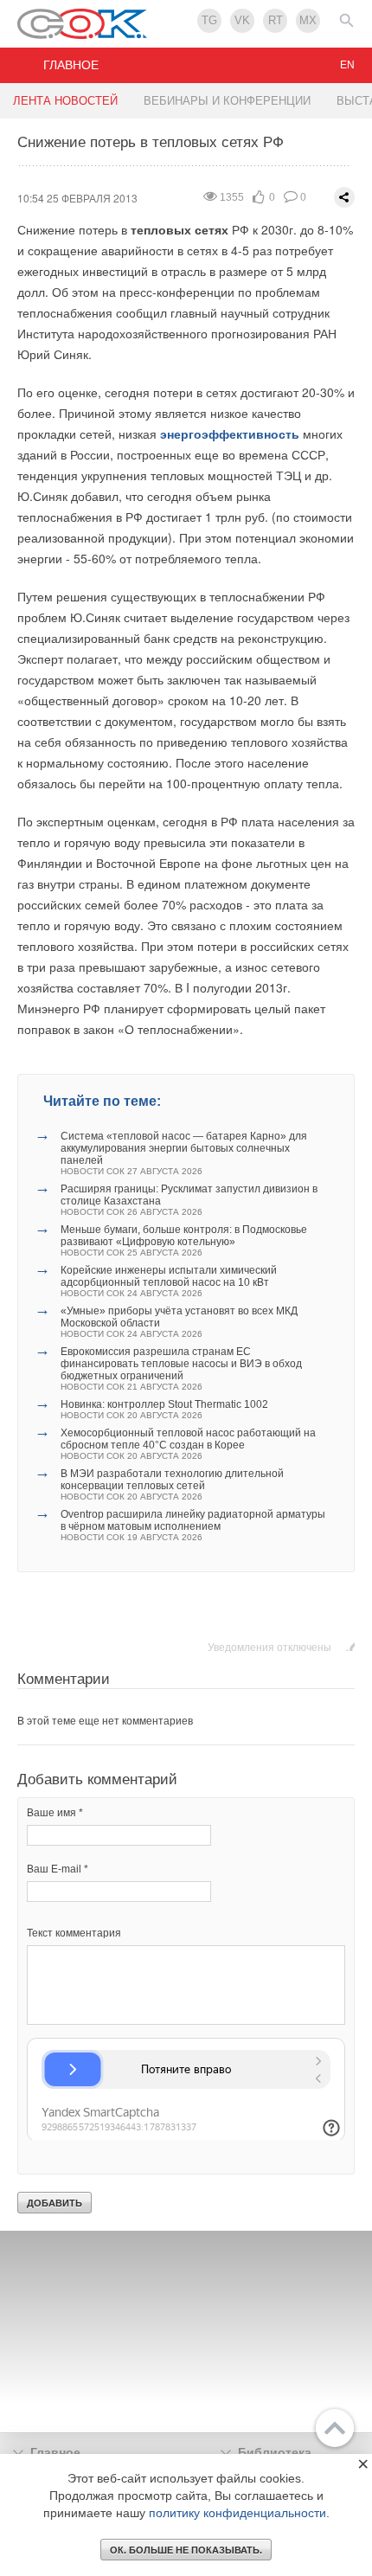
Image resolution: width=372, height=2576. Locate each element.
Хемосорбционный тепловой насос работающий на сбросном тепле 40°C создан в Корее (188, 1444)
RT (276, 20)
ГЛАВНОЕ (71, 65)
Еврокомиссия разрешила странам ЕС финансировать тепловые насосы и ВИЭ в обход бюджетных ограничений (181, 1368)
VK (242, 20)
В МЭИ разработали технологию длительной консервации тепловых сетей (172, 1484)
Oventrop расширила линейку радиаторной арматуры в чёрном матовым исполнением (193, 1525)
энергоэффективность (230, 434)
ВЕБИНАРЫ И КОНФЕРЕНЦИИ (227, 101)
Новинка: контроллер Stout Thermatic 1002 (164, 1409)
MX (308, 20)
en (347, 65)
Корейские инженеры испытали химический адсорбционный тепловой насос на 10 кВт (169, 1281)
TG (209, 20)
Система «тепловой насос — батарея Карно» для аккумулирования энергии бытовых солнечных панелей (184, 1153)
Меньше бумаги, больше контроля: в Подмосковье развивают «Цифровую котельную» (184, 1240)
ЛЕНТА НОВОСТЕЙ (65, 101)
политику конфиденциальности (237, 2513)
